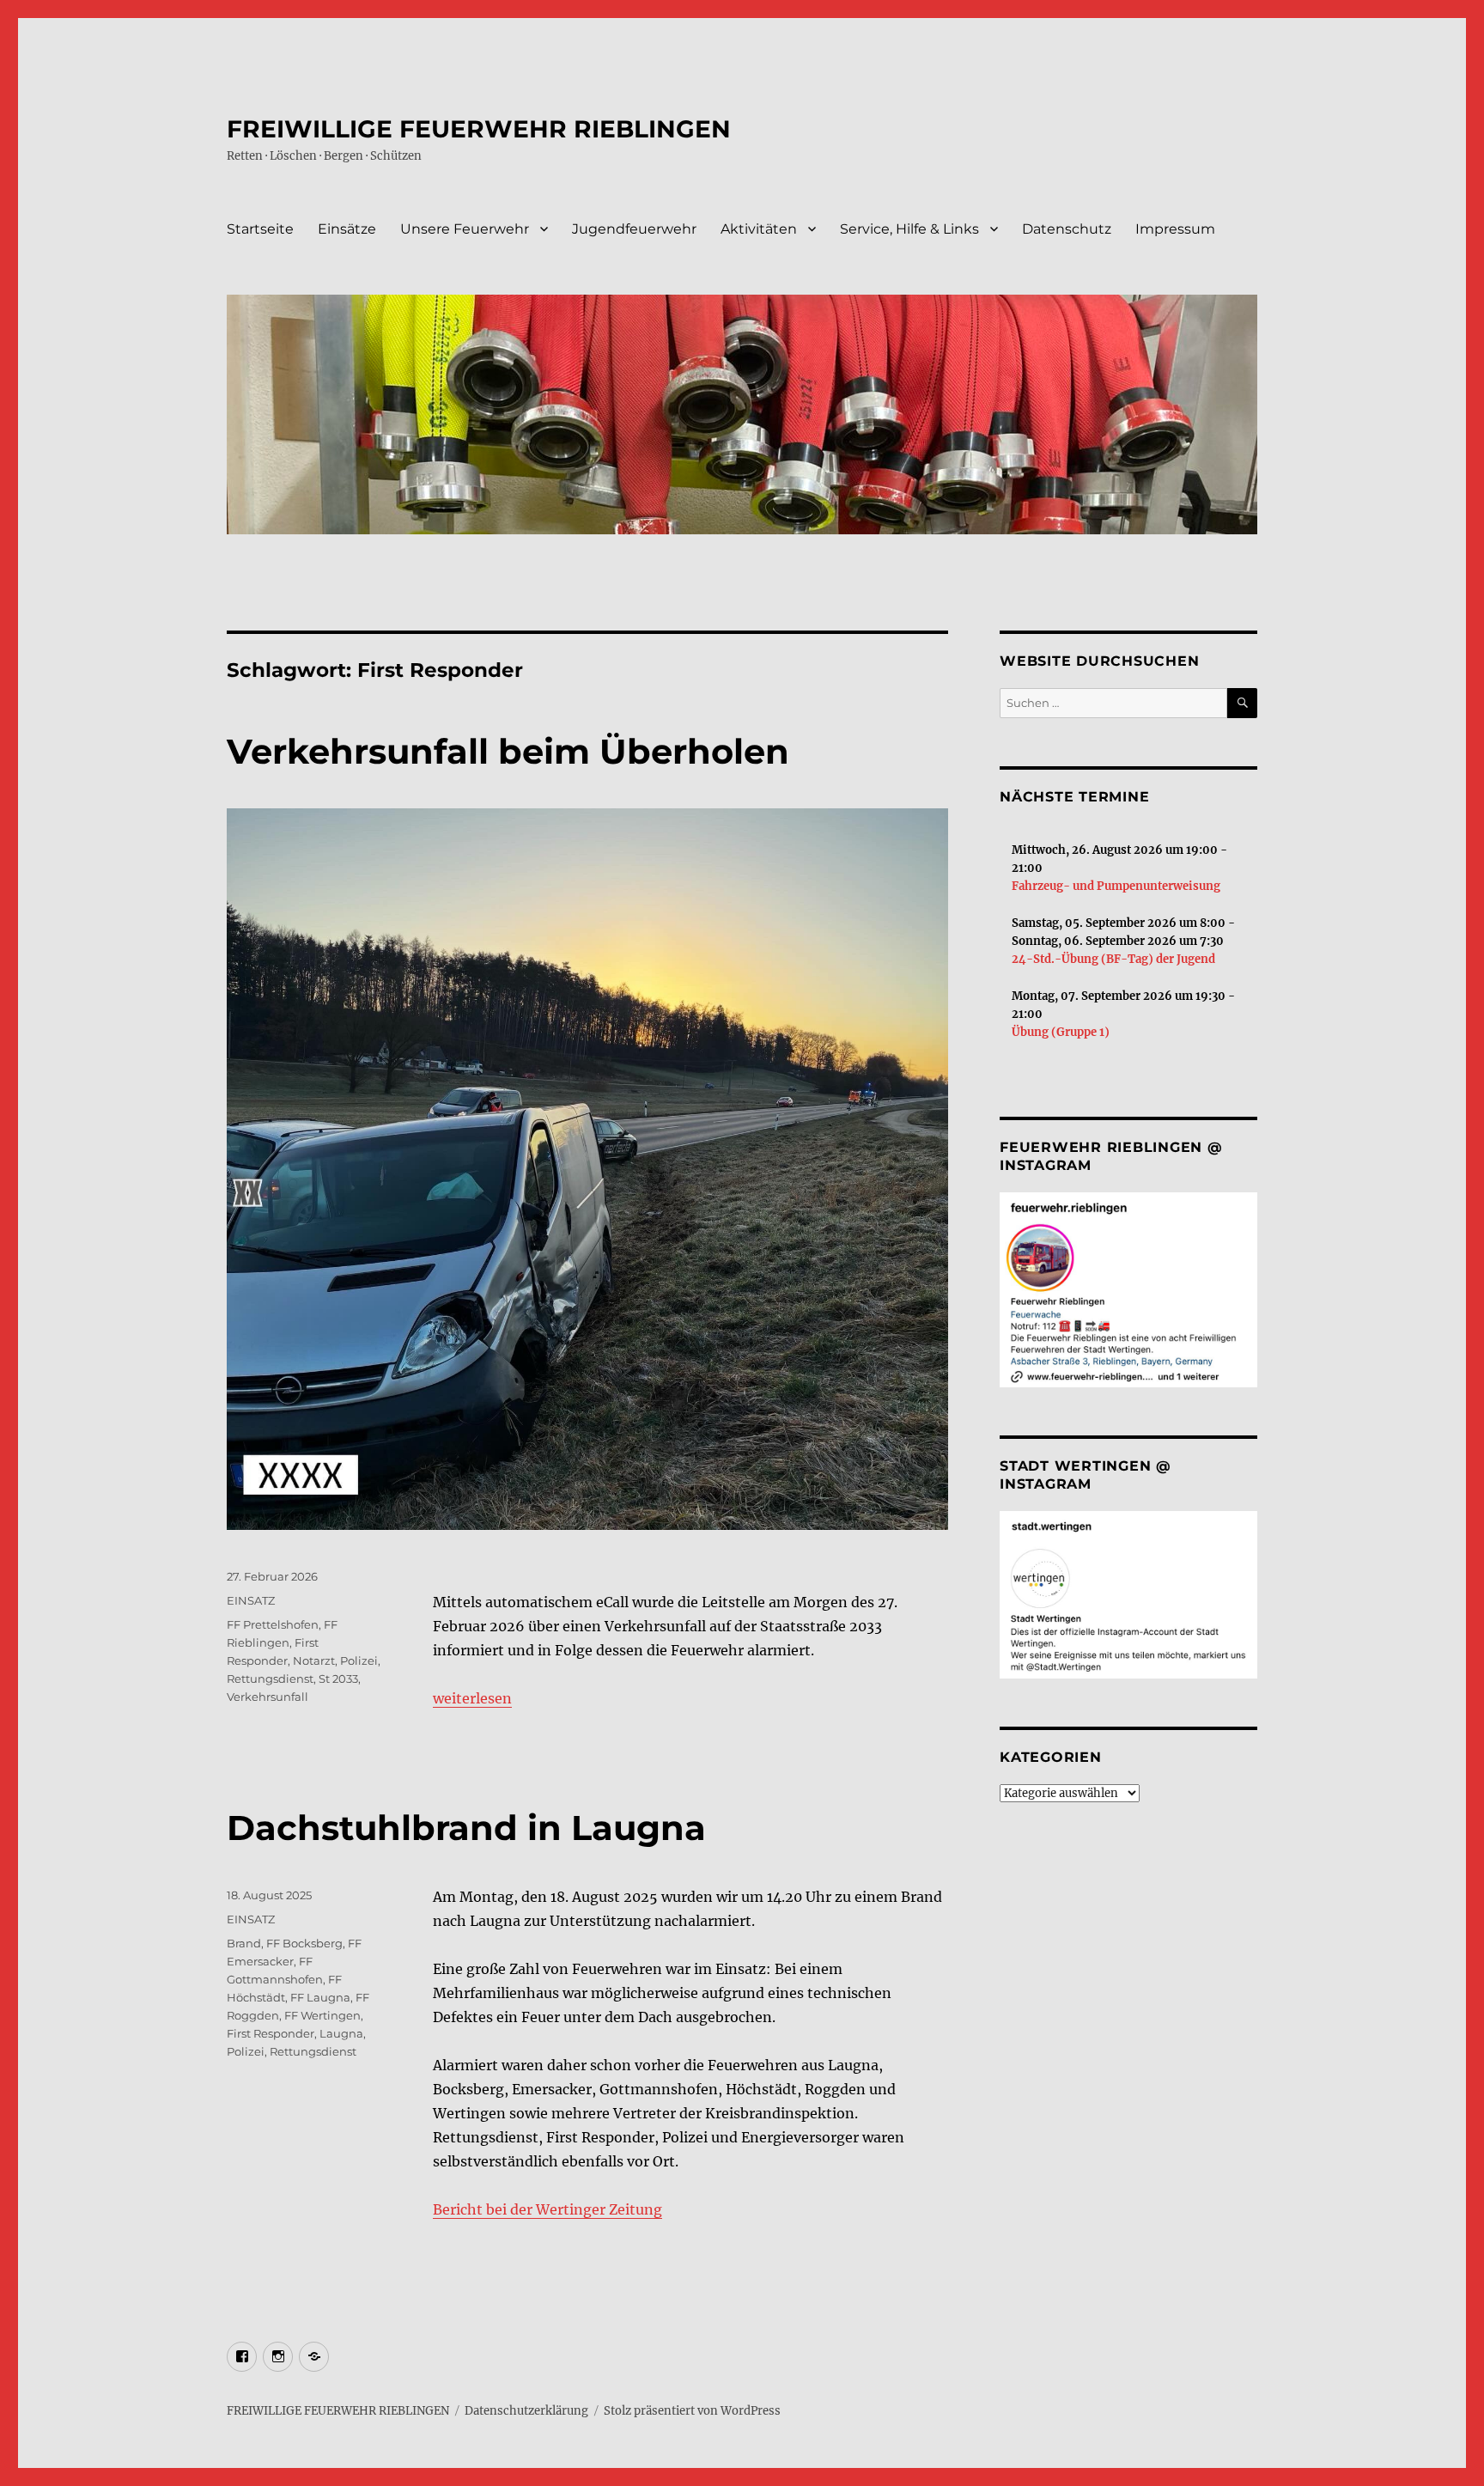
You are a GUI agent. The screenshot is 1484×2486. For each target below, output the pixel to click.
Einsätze (347, 229)
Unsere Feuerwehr (465, 229)
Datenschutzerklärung (526, 2411)
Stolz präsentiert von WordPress (692, 2411)
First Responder (271, 2033)
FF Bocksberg (304, 1943)
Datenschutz (1067, 229)
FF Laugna (320, 1997)
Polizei (359, 1660)
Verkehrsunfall (268, 1697)
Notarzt (314, 1660)
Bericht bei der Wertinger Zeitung (547, 2209)
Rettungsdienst (270, 1679)
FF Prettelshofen (273, 1624)
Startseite (260, 229)
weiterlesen (472, 1698)
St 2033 (338, 1679)
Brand (244, 1943)
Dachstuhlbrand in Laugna (466, 1828)
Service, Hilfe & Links (909, 229)
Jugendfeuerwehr (634, 229)
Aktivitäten (759, 229)
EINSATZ (251, 1600)
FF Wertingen (322, 2015)
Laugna (341, 2033)
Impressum (1175, 229)
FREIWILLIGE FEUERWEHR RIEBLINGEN (479, 129)
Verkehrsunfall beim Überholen (508, 751)
